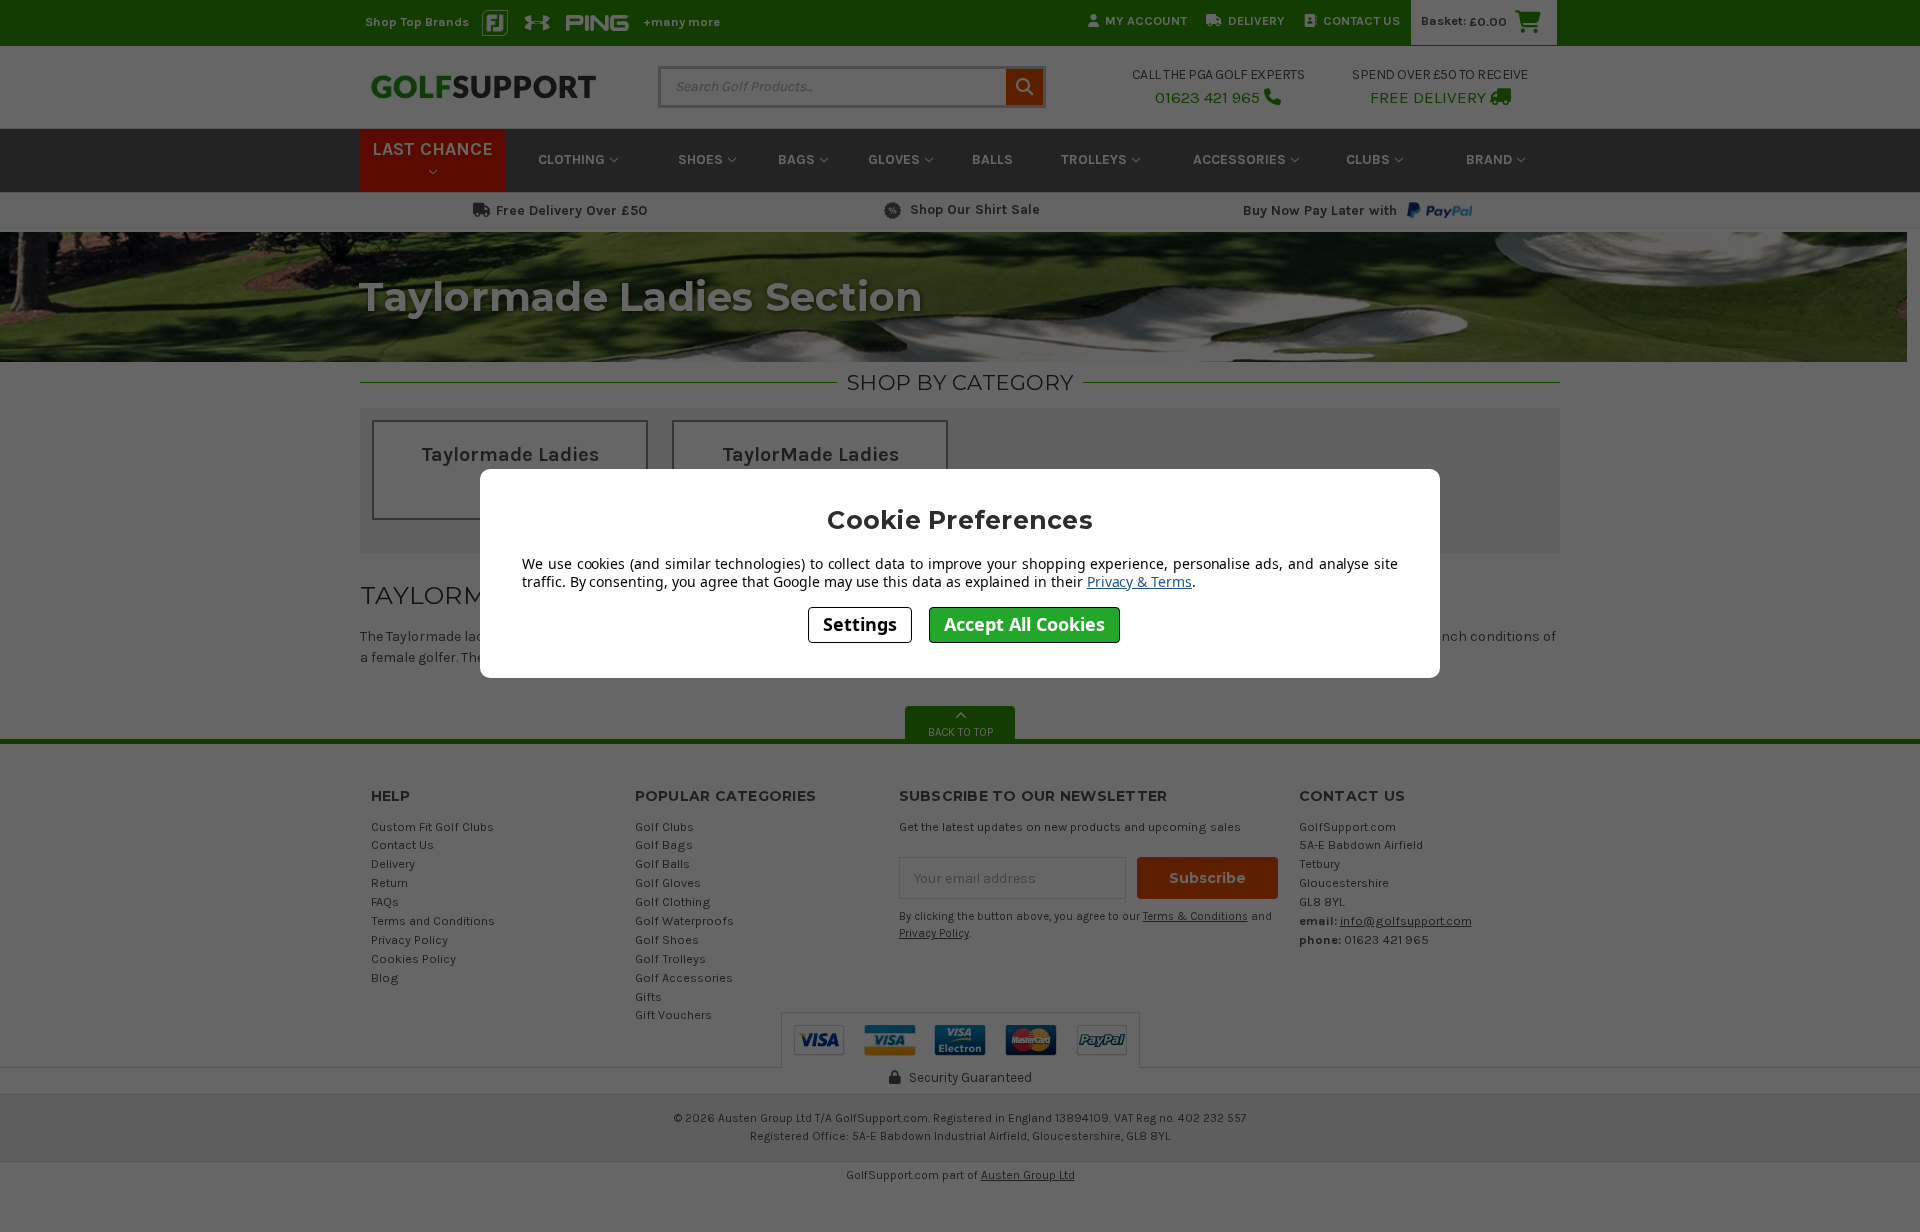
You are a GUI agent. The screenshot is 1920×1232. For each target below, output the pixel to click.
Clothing (573, 159)
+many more (681, 21)
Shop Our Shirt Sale (975, 209)
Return (389, 882)
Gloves (896, 159)
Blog (385, 977)
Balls (992, 159)
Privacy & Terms (1139, 580)
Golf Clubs (664, 826)
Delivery (1256, 20)
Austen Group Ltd (1028, 1175)
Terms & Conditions (1195, 916)
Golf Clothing (673, 901)
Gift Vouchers (673, 1014)
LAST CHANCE (432, 149)
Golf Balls (662, 863)
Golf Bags (664, 844)
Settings (860, 624)
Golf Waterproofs (684, 920)
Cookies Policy (413, 958)
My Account (1146, 20)
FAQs (385, 901)
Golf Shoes (667, 939)
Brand (1491, 159)
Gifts (648, 996)
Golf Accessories (684, 977)
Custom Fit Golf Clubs (432, 826)
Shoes (702, 159)
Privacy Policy (409, 939)
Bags (798, 159)
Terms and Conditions (433, 920)
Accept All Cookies (1024, 624)
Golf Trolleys (670, 958)
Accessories (1241, 159)
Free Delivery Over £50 (571, 210)
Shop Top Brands (417, 21)
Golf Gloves (668, 882)
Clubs (1370, 159)
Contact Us (1361, 20)
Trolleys (1096, 159)
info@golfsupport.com (1406, 920)
